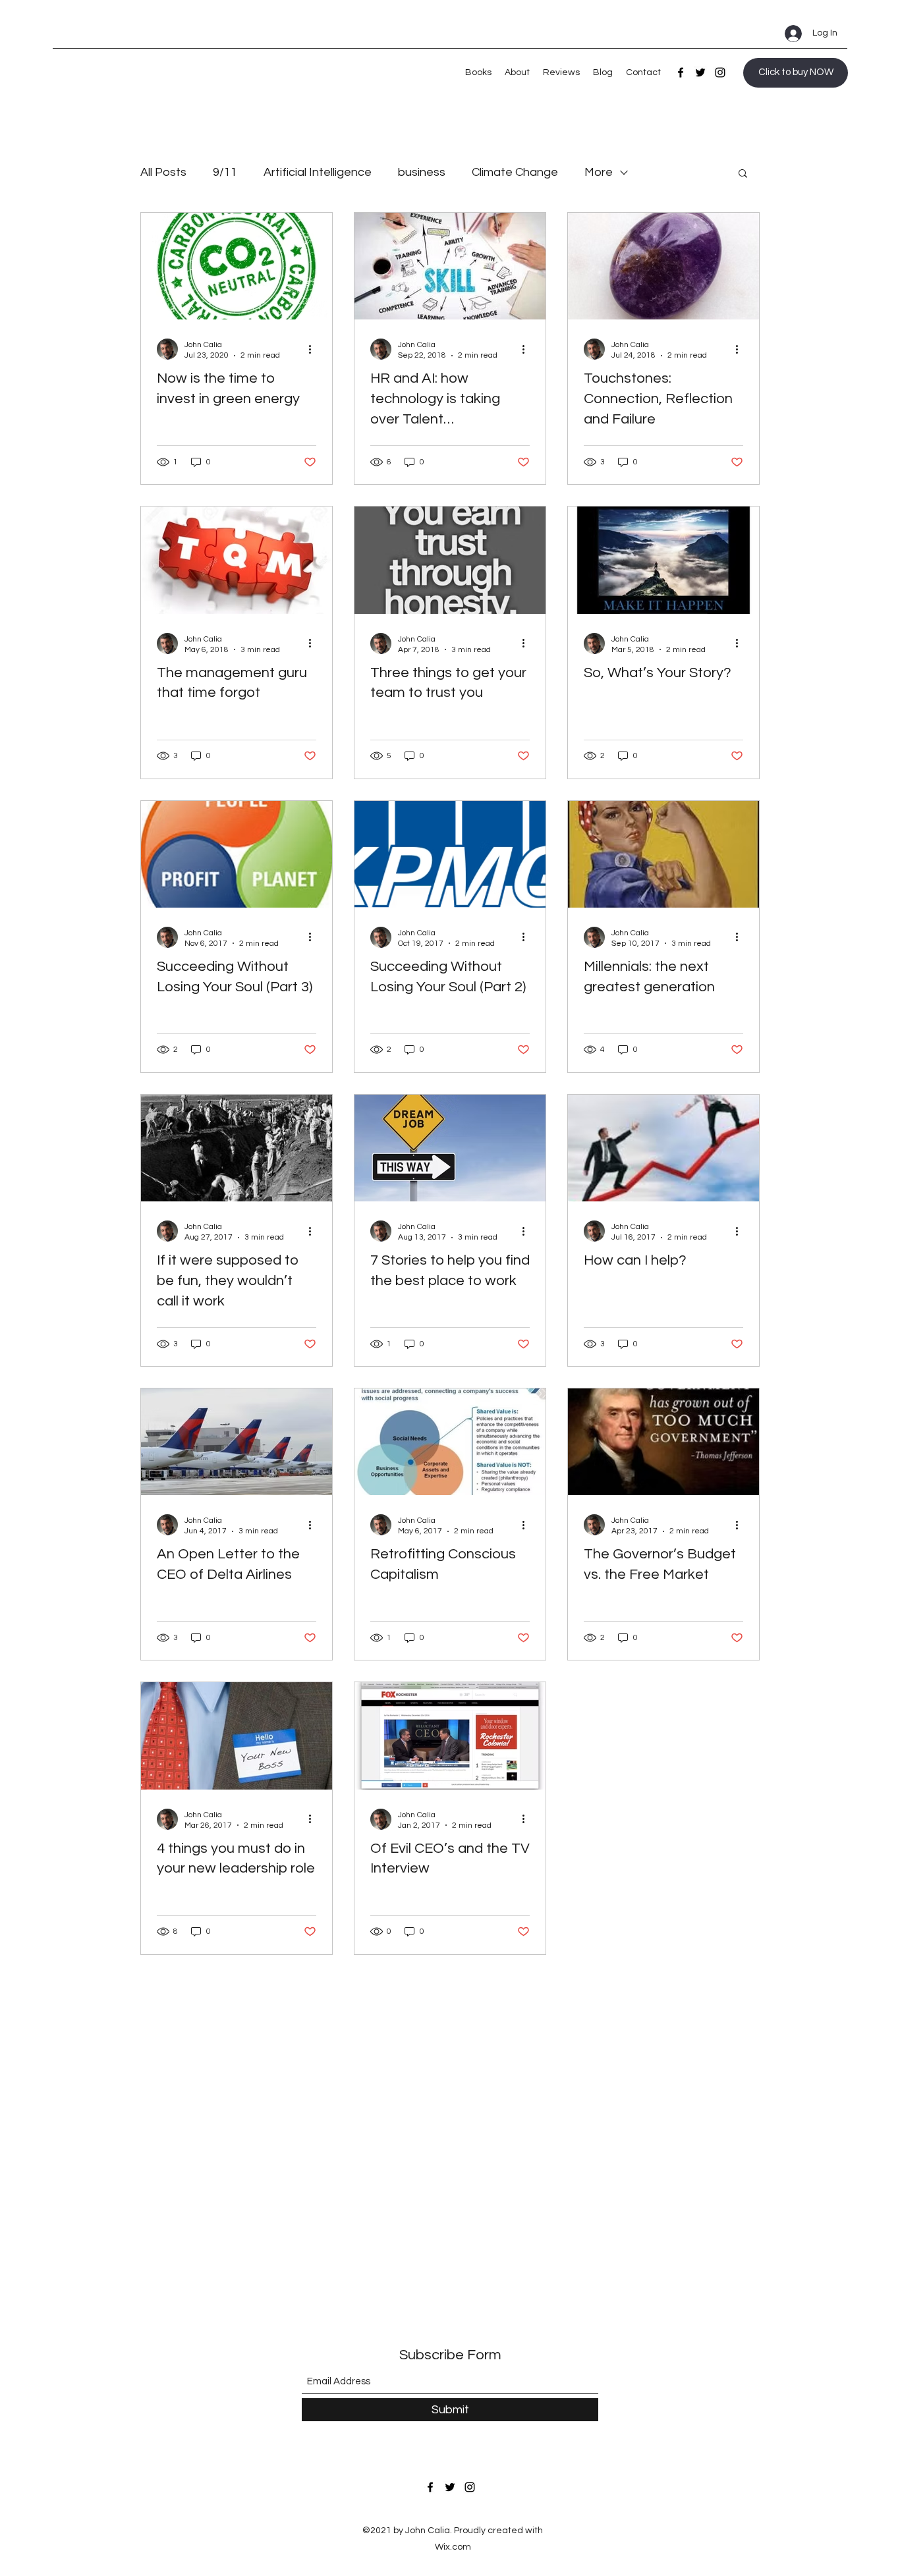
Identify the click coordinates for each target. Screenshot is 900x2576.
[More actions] (314, 349)
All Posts (163, 172)
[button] (743, 174)
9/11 (225, 172)
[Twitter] (700, 72)
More (599, 172)
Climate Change (515, 172)
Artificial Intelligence (318, 172)
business (422, 172)
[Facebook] (681, 72)
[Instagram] (720, 72)
